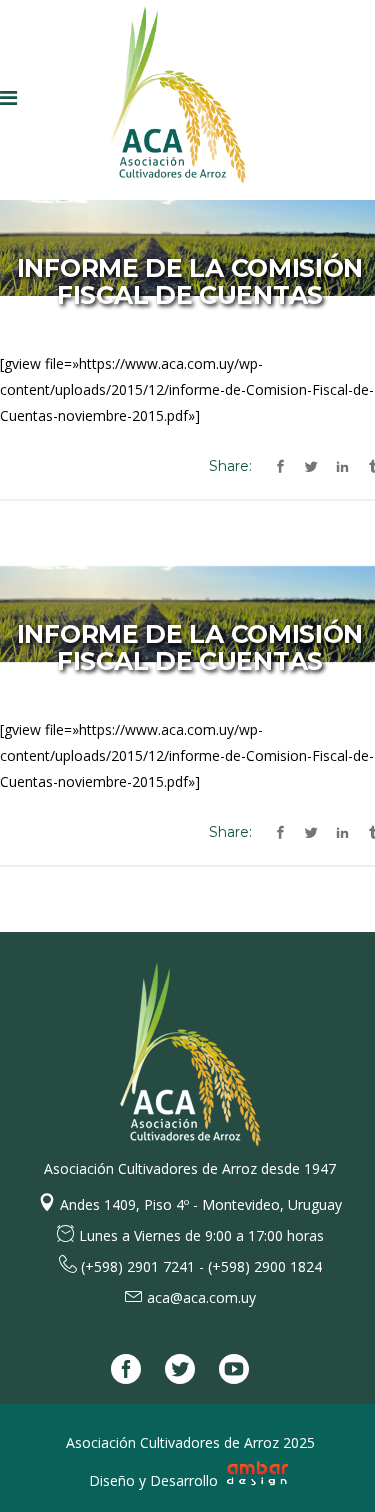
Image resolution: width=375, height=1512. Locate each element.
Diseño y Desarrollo (155, 1480)
